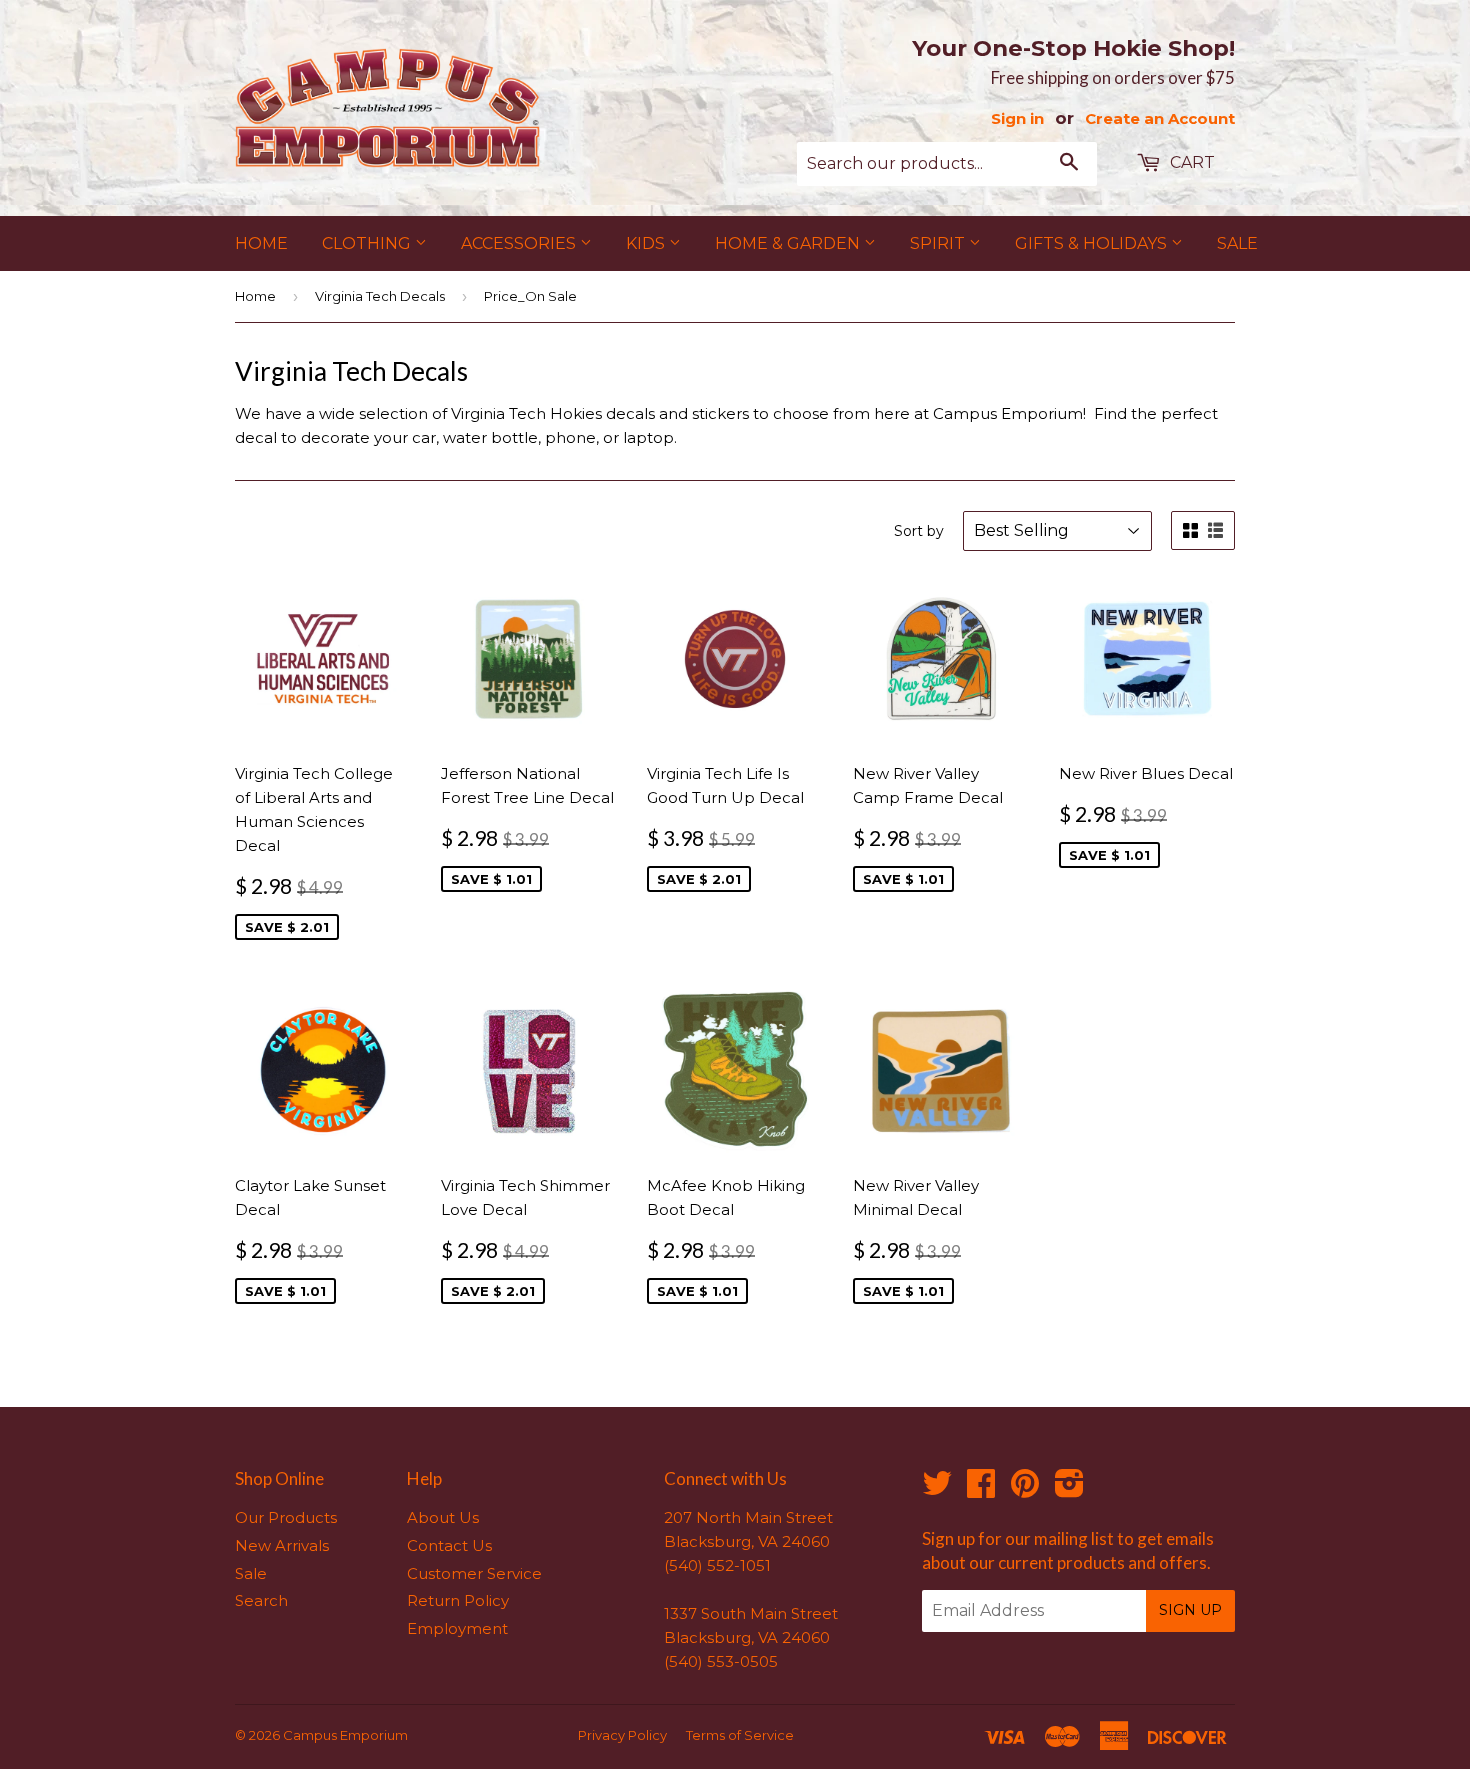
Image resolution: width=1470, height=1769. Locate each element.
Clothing (368, 243)
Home (261, 243)
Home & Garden (789, 243)
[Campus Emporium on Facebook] (981, 1489)
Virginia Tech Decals (380, 296)
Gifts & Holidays (1093, 243)
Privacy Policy (622, 1735)
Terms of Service (740, 1735)
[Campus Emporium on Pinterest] (1025, 1489)
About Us (443, 1517)
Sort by (919, 531)
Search (261, 1600)
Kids (647, 243)
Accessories (520, 243)
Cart (1190, 162)
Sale (1237, 243)
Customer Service (474, 1573)
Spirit (939, 243)
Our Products (286, 1517)
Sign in (1017, 118)
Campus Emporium (345, 1735)
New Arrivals (282, 1545)
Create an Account (1160, 118)
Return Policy (458, 1600)
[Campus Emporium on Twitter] (937, 1489)
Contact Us (449, 1545)
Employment (457, 1628)
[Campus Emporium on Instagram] (1069, 1489)
